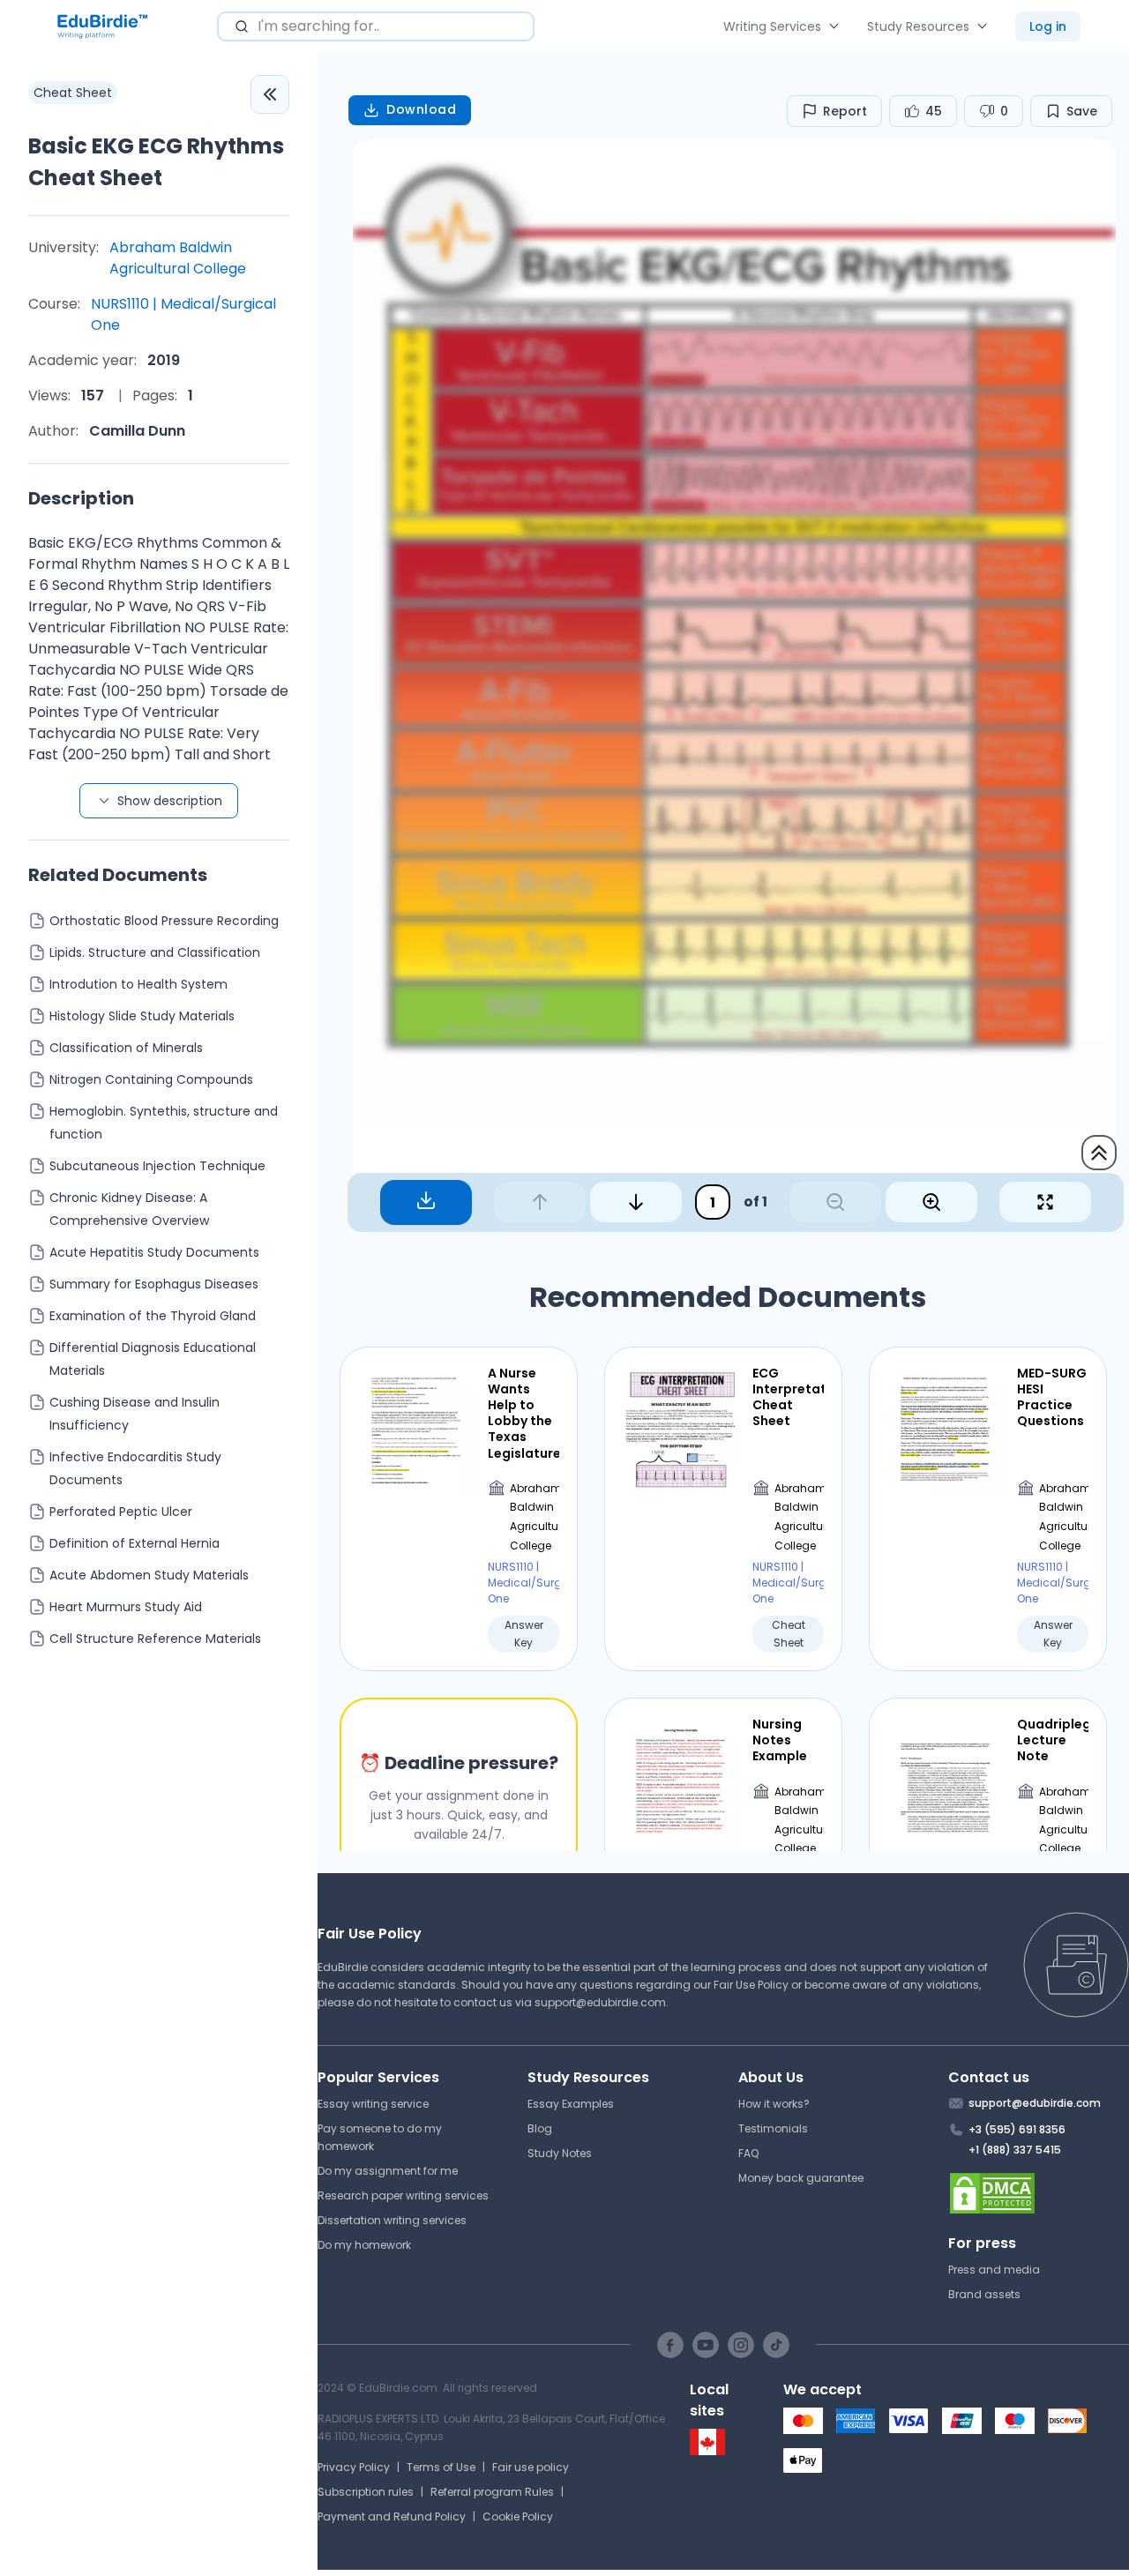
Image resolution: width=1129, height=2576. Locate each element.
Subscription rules (366, 2492)
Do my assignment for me (388, 2171)
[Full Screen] (1045, 1202)
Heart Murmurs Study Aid (126, 1607)
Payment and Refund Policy (392, 2516)
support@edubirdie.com (600, 2002)
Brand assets (984, 2294)
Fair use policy (531, 2467)
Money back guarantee (801, 2178)
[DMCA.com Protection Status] (1039, 2193)
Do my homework (364, 2245)
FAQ (748, 2153)
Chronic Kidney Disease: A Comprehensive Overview (129, 1209)
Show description (170, 801)
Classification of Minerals (126, 1048)
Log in (1048, 26)
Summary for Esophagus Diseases (154, 1284)
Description (81, 498)
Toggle (270, 94)
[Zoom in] (931, 1202)
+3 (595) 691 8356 (1017, 2129)
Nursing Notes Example (780, 1740)
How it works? (774, 2104)
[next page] (636, 1202)
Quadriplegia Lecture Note (1053, 1740)
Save (1082, 111)
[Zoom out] (835, 1202)
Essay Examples (571, 2104)
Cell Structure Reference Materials (155, 1639)
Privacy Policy (354, 2467)
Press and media (994, 2270)
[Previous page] (540, 1202)
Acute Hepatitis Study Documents (154, 1252)
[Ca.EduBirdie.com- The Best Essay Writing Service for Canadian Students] (707, 2451)
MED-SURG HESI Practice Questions (1052, 1397)
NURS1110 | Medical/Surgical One (183, 314)
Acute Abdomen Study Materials (149, 1575)
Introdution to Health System (138, 984)
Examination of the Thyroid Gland (153, 1316)
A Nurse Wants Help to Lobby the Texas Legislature (523, 1413)
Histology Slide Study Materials (142, 1016)
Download (421, 109)
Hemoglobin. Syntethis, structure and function (164, 1123)
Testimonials (773, 2128)
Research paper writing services (403, 2195)
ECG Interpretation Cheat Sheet (788, 1397)
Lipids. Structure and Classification (155, 952)
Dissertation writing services (392, 2220)
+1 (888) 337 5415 (1015, 2150)
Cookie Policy (518, 2516)
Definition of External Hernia (135, 1543)
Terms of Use (441, 2467)
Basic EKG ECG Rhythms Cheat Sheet (156, 162)
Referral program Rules (492, 2492)
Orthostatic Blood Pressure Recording (164, 921)
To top (1099, 1153)
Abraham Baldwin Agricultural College (178, 258)
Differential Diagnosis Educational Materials (153, 1359)
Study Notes (560, 2153)
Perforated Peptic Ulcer (121, 1512)
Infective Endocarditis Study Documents (135, 1468)
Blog (540, 2128)
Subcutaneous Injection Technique (157, 1166)
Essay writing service (373, 2104)
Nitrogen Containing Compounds (151, 1079)
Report (845, 111)
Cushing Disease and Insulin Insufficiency (135, 1414)
